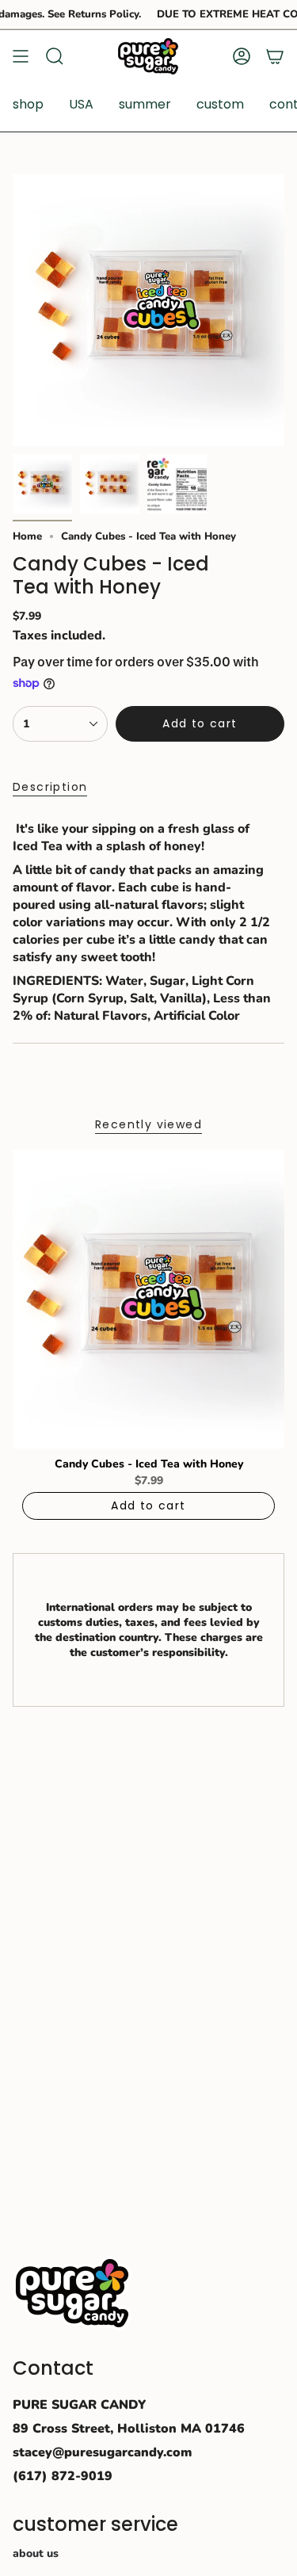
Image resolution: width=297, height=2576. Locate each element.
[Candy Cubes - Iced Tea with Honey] (148, 1299)
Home (27, 536)
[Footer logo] (72, 2293)
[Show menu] (21, 56)
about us (36, 2553)
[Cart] (275, 56)
